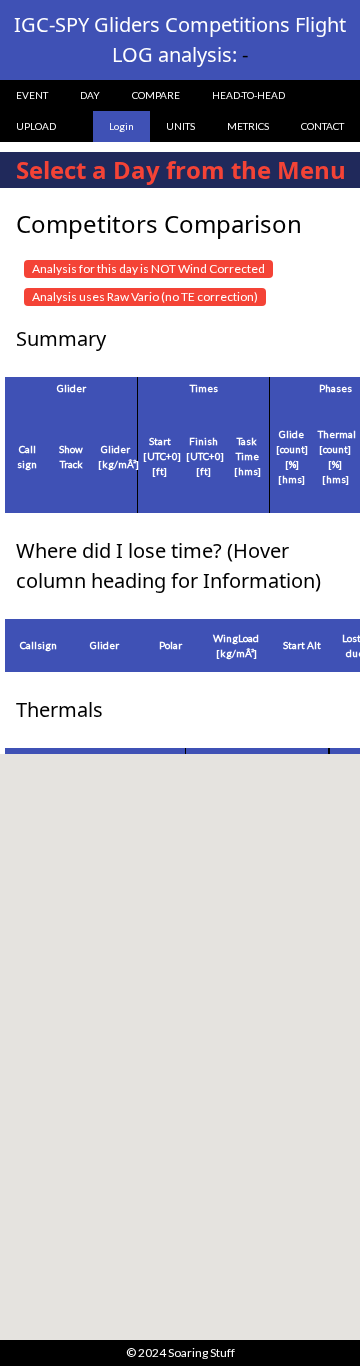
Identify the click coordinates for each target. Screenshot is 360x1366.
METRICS (248, 126)
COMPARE (156, 95)
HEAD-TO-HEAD (248, 95)
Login (121, 126)
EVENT (32, 95)
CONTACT (322, 126)
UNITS (180, 126)
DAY (90, 95)
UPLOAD (36, 126)
